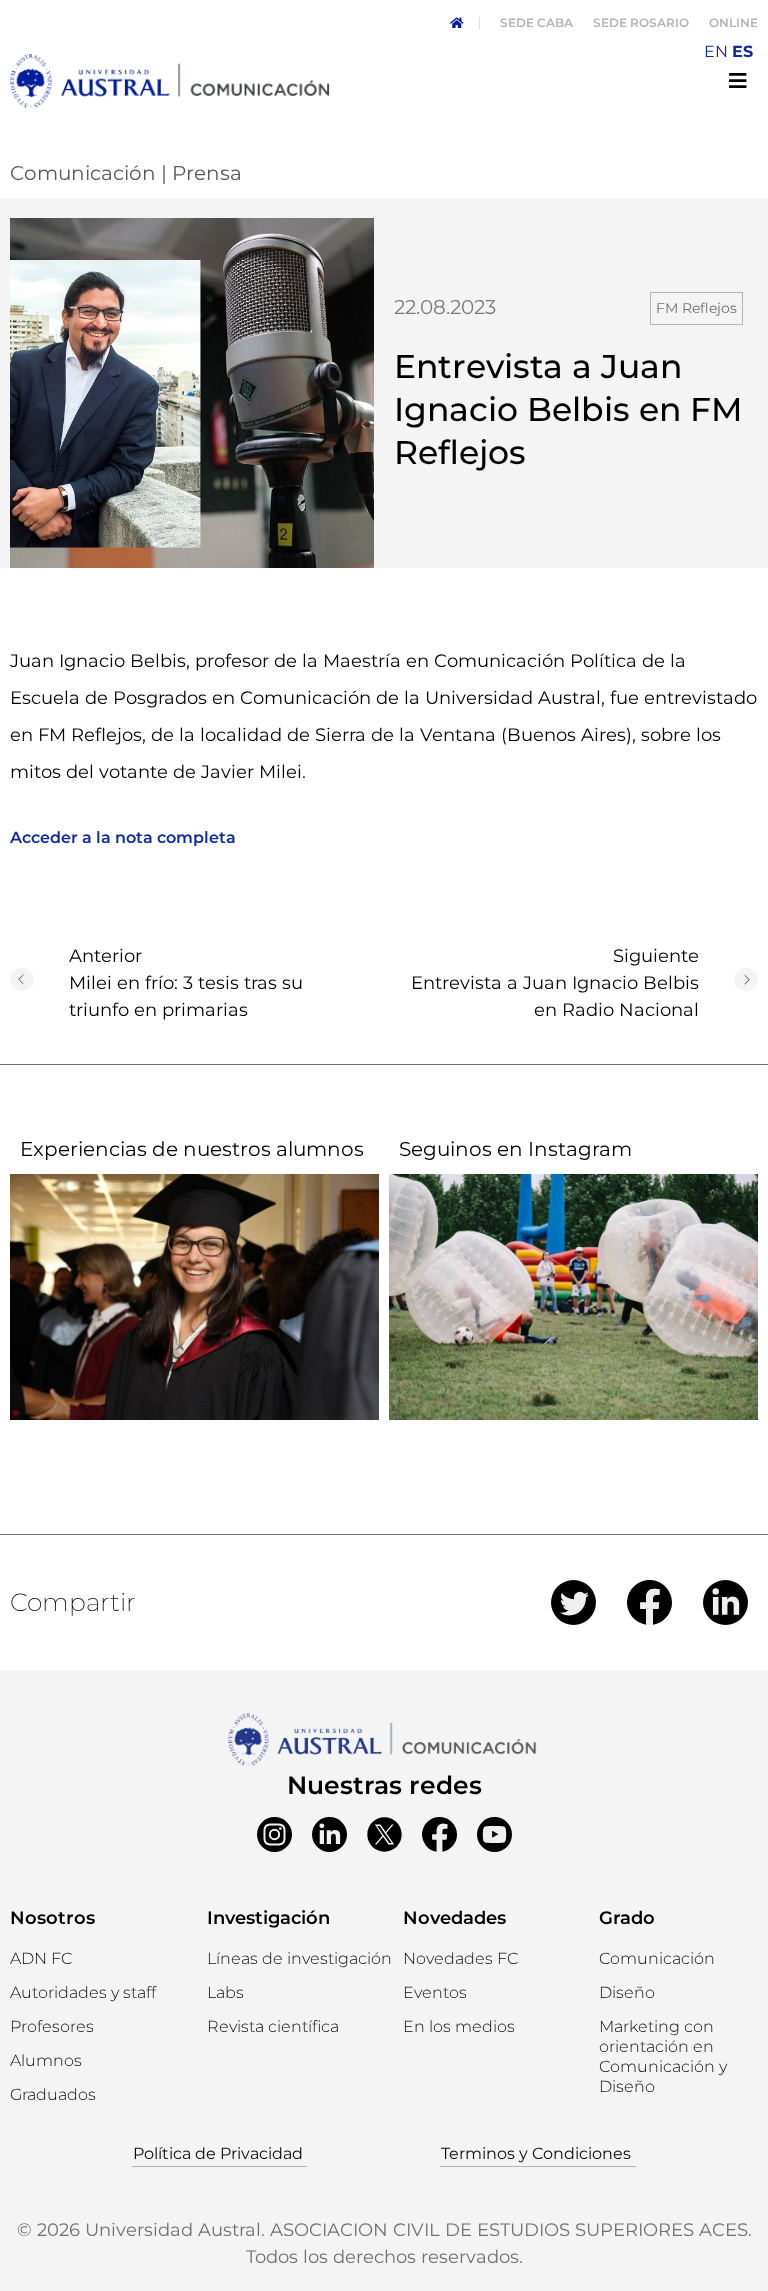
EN (716, 51)
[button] (46, 2061)
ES (742, 51)
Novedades (454, 1918)
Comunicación (83, 173)
